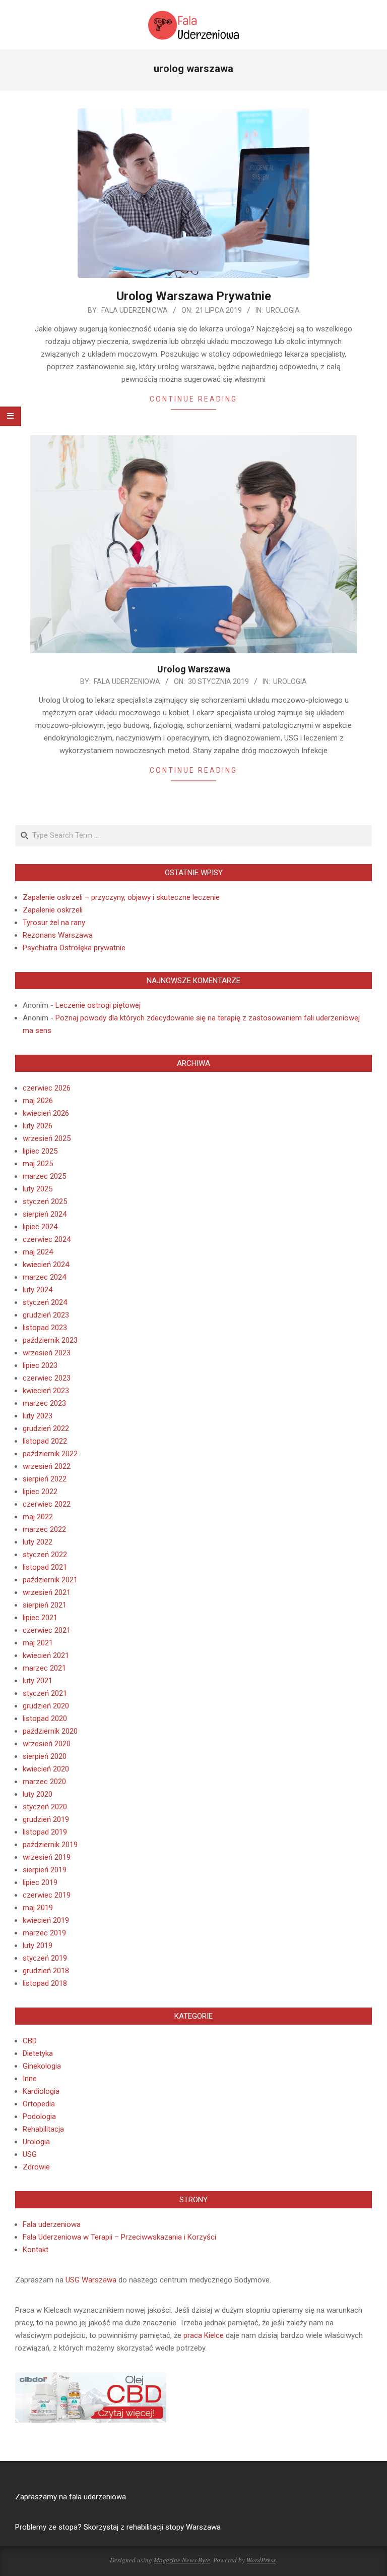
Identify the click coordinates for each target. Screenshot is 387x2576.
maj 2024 (38, 1252)
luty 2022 (38, 1542)
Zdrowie (36, 2167)
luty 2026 (38, 1126)
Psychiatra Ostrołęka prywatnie (74, 948)
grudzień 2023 (46, 1315)
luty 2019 (38, 1945)
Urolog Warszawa (194, 669)
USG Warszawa (91, 2280)
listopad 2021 (45, 1567)
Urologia (283, 310)
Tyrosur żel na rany (54, 923)
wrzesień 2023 (47, 1353)
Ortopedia (39, 2104)
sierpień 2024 (45, 1214)
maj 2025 (38, 1164)
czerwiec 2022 (47, 1504)
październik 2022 (50, 1454)
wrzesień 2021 (47, 1592)
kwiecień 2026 (46, 1113)
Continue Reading (193, 399)
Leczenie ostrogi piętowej (98, 1005)
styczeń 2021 (45, 1693)
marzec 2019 (44, 1933)
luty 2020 (38, 1794)
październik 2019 (50, 1845)
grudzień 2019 (46, 1819)
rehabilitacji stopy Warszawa (174, 2527)
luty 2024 (38, 1290)
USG (30, 2154)
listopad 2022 (45, 1441)
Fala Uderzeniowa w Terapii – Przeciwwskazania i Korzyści (119, 2237)
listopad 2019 (45, 1832)
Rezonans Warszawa (58, 935)
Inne (30, 2079)
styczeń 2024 (45, 1302)
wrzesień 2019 (47, 1857)
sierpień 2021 (45, 1605)
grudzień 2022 (46, 1428)
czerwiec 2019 (47, 1895)
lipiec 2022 (40, 1492)
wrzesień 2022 (47, 1466)
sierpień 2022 (45, 1479)
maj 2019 (38, 1908)
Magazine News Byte (182, 2560)
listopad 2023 (45, 1328)
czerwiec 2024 (47, 1239)
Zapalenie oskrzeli (53, 910)
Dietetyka (38, 2053)
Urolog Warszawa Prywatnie (194, 296)
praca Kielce (204, 2335)
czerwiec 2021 (47, 1630)
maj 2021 (38, 1643)
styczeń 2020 (45, 1807)
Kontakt (36, 2250)
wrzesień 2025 (47, 1138)
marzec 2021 (44, 1668)
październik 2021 (50, 1580)
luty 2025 (38, 1189)
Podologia (39, 2116)
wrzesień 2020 (47, 1744)
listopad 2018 (45, 1983)
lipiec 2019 (40, 1882)
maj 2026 (38, 1101)
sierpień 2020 (45, 1756)
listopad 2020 (45, 1719)
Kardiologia (41, 2091)
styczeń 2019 (45, 1958)
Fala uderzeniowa (52, 2224)
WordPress (261, 2560)
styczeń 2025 (45, 1201)
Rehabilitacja (43, 2129)
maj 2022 (38, 1517)
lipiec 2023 (40, 1365)
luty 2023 (38, 1416)
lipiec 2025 (40, 1151)
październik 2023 (50, 1340)
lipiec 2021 (40, 1618)
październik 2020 (50, 1731)
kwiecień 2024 (46, 1265)
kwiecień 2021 (46, 1655)
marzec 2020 (44, 1782)
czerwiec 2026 (47, 1088)
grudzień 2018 (46, 1971)
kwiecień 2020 (46, 1769)
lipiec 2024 (40, 1227)
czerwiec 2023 (47, 1378)
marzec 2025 (44, 1176)
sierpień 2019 (45, 1870)
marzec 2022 (44, 1529)
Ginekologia (42, 2066)
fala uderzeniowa (98, 2497)
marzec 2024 (44, 1277)
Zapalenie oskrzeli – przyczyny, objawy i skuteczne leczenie (121, 897)
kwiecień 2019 (46, 1920)
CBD (30, 2041)
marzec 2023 (44, 1403)
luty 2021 (38, 1681)
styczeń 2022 (45, 1555)
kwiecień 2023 (46, 1391)
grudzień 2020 (46, 1706)
